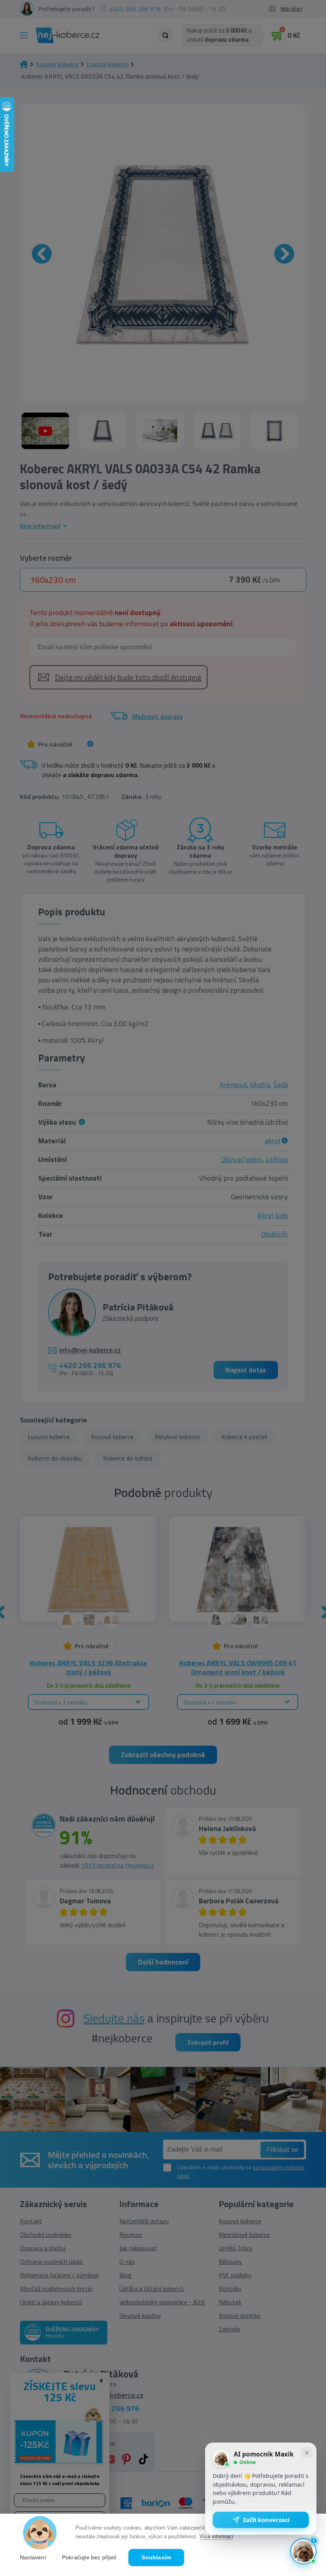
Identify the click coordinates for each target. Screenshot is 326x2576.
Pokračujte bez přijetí (89, 2558)
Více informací (216, 2536)
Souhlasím (156, 2558)
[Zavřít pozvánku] (307, 2453)
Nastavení (33, 2558)
